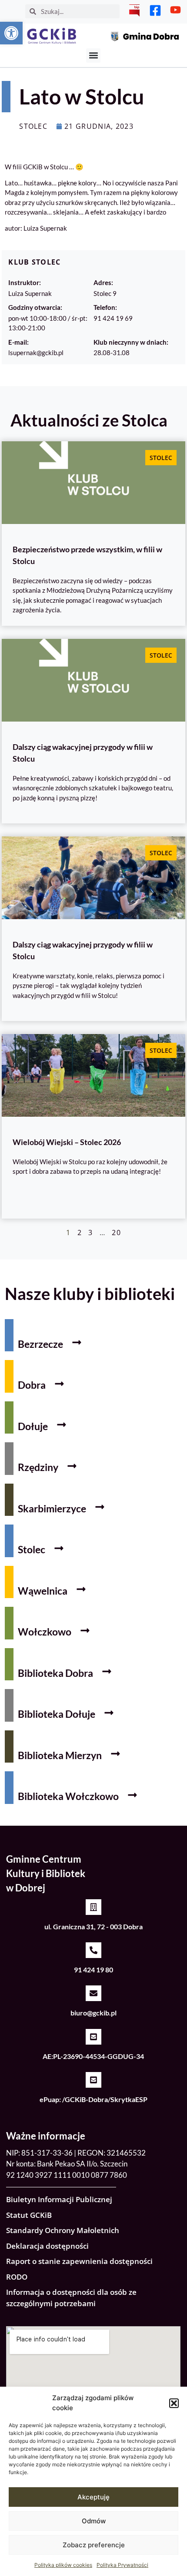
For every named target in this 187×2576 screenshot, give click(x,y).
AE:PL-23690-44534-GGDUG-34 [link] (93, 2056)
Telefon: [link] (105, 307)
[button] (174, 2403)
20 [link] (116, 1233)
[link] (11, 33)
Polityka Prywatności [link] (122, 2565)
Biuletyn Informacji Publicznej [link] (59, 2199)
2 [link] (80, 1233)
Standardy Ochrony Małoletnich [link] (63, 2230)
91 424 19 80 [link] (93, 1970)
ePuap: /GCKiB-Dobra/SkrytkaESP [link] (93, 2099)
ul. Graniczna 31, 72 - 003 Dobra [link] (93, 1926)
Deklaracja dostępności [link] (47, 2246)
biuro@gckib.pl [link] (93, 2013)
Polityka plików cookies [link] (63, 2565)
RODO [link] (17, 2277)
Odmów (94, 2521)
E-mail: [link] (18, 342)
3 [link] (90, 1233)
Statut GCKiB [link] (29, 2215)
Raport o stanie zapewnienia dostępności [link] (79, 2261)
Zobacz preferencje (94, 2545)
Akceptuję (93, 2497)
